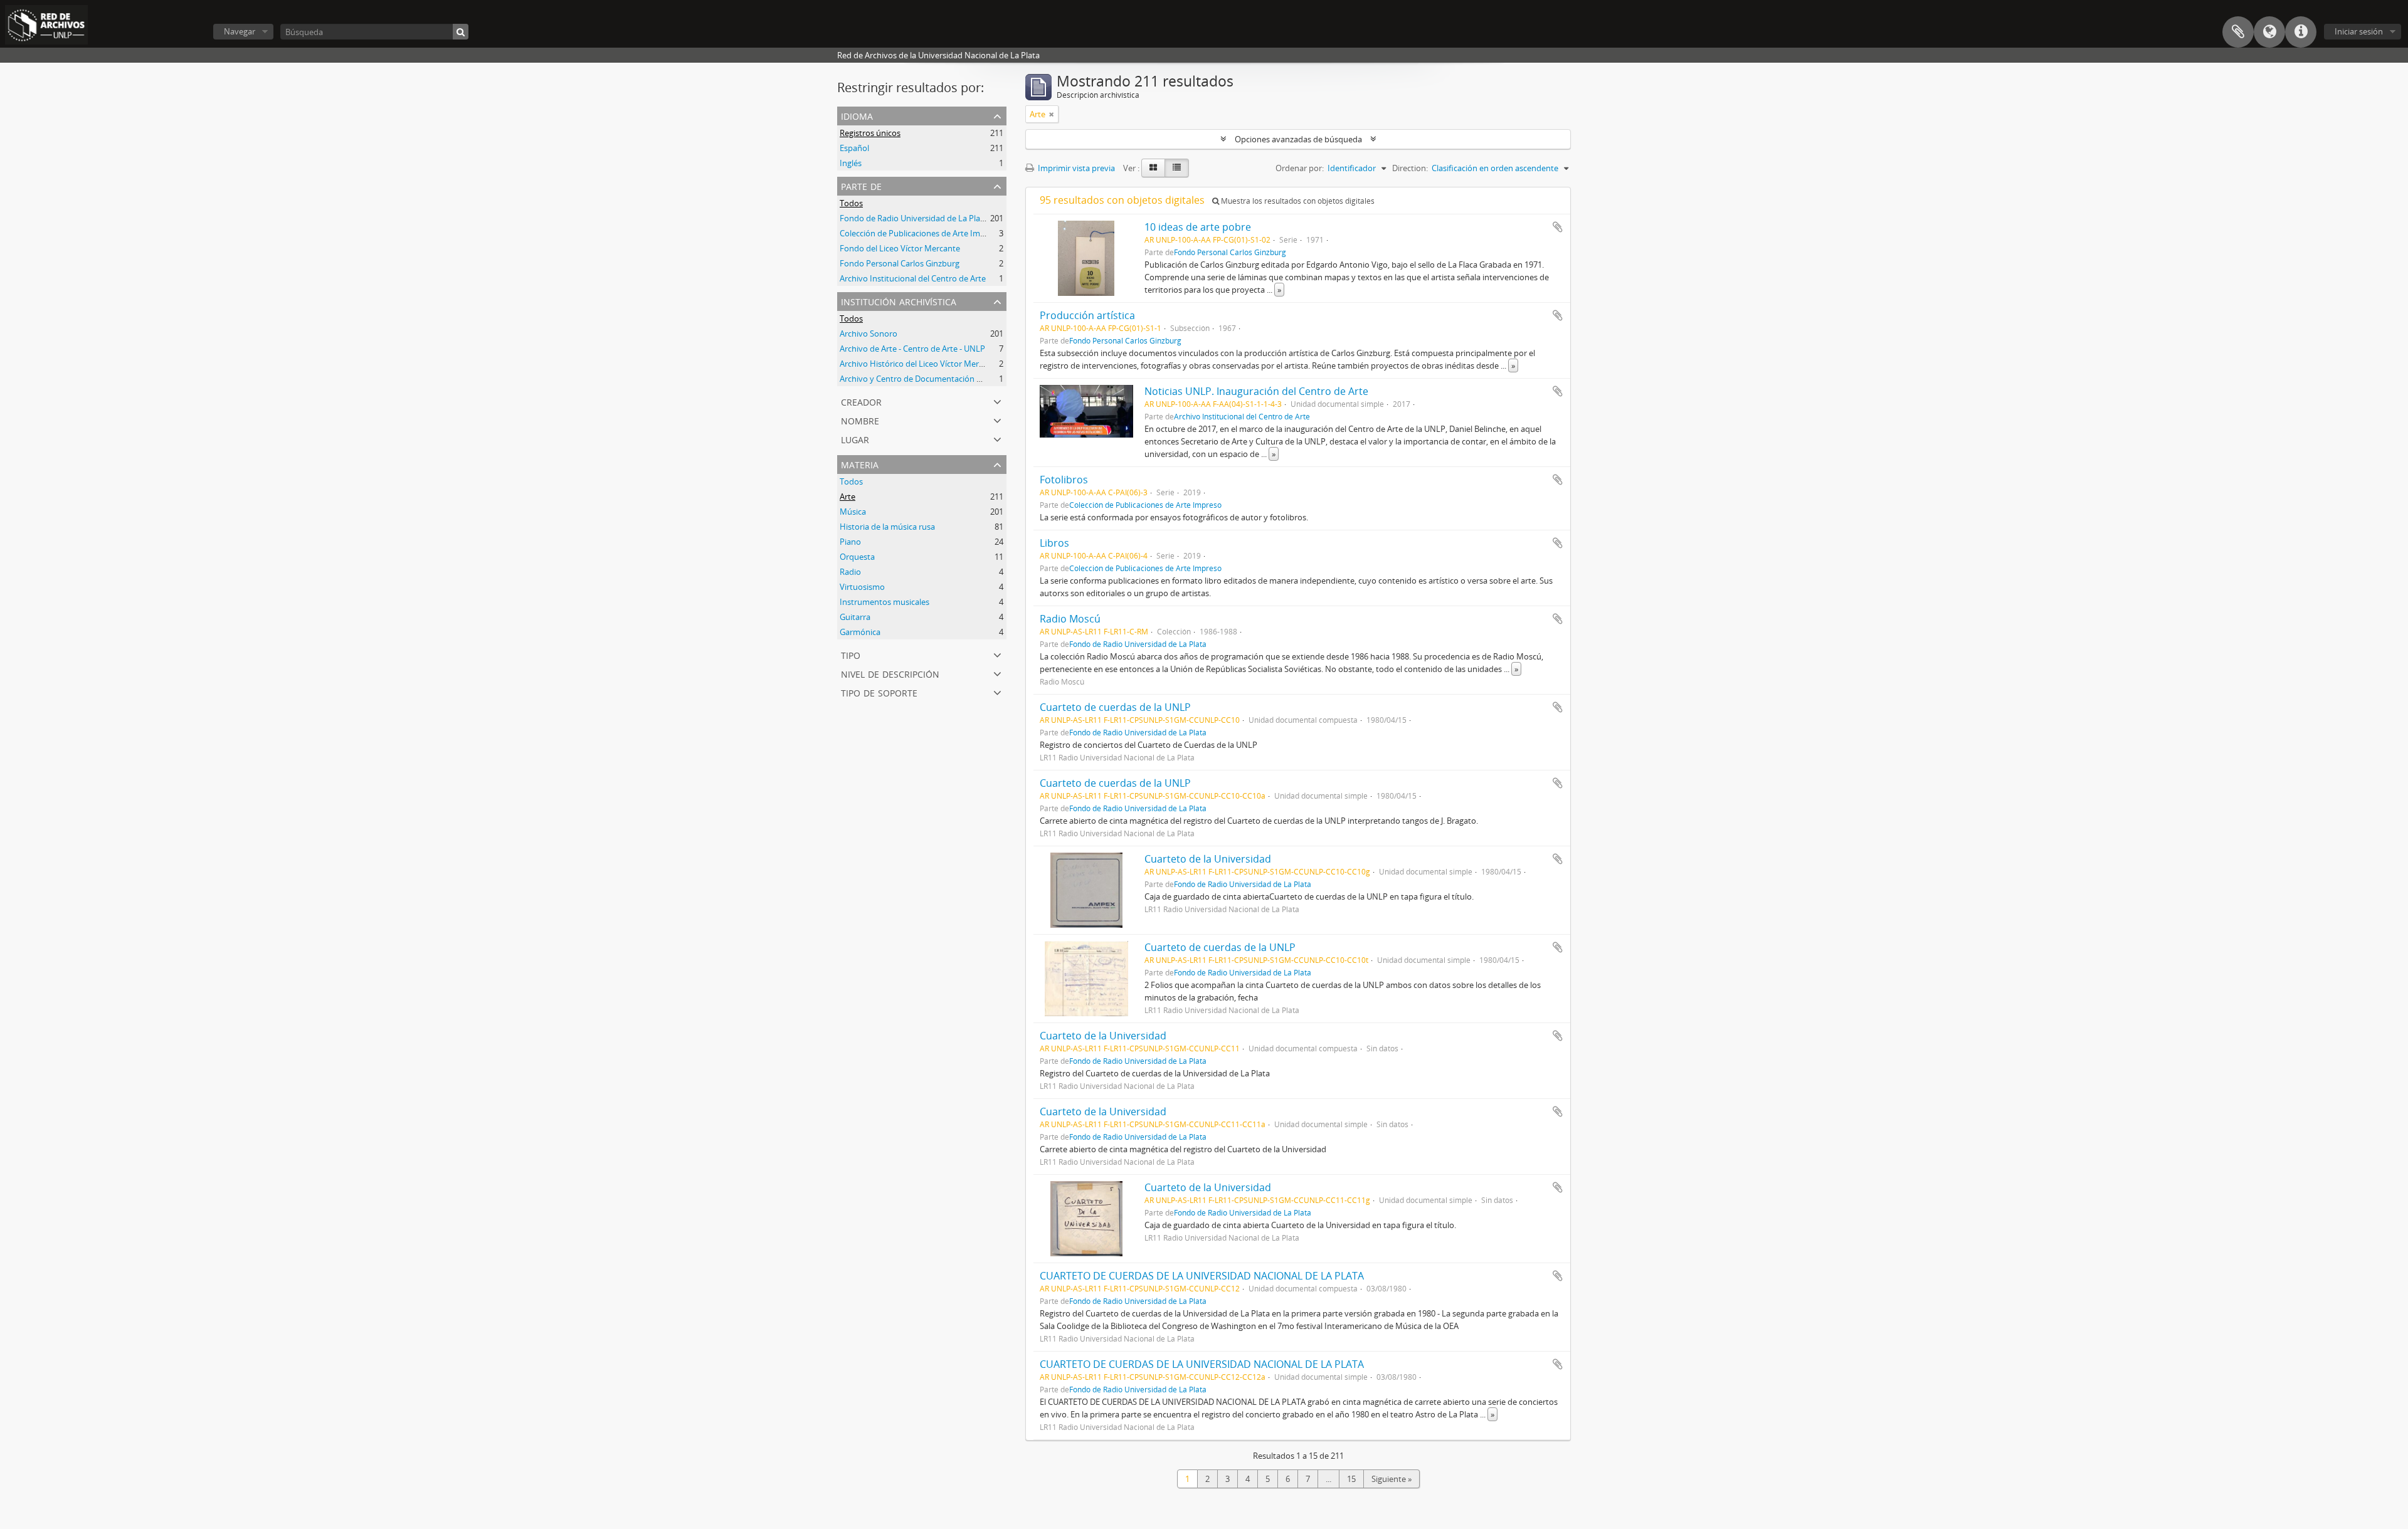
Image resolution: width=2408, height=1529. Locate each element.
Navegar (240, 31)
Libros (1054, 543)
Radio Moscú (1070, 619)
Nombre (860, 420)
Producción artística (1087, 315)
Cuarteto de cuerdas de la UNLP (1115, 707)
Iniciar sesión (2359, 31)
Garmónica (860, 632)
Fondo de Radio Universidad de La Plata (914, 218)
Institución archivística (899, 301)
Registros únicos (870, 133)
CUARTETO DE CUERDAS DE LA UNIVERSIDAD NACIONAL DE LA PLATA (1202, 1276)
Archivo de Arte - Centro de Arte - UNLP (912, 349)
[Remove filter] (1052, 114)
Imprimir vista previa (1075, 168)
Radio (850, 572)
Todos (851, 203)
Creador (861, 401)
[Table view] (1177, 168)
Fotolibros (1064, 480)
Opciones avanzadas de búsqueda (1298, 139)
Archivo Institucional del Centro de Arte (913, 278)
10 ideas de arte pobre (1198, 227)
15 (1351, 1479)
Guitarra (855, 617)
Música (853, 512)
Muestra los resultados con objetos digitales (1297, 201)
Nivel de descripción (890, 673)
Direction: (1410, 168)
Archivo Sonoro (869, 334)
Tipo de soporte (879, 692)
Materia (860, 464)
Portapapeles (2238, 32)
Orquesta (857, 557)
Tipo (851, 654)
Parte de (861, 185)
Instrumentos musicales (885, 602)
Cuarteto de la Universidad (1208, 859)
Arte (848, 497)
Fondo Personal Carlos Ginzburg (900, 263)
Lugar (855, 439)
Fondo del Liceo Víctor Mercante (900, 248)
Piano (850, 542)
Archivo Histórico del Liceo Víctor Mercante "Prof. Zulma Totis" (955, 364)
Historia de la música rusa (887, 527)
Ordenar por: (1300, 168)
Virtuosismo (862, 587)
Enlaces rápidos (2301, 32)
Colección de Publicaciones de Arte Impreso (921, 233)
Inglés (851, 163)
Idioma (2269, 32)
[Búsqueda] (461, 32)
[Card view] (1153, 168)
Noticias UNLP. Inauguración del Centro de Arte (1256, 391)
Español (854, 148)
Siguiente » (1391, 1479)
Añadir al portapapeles (1558, 227)
